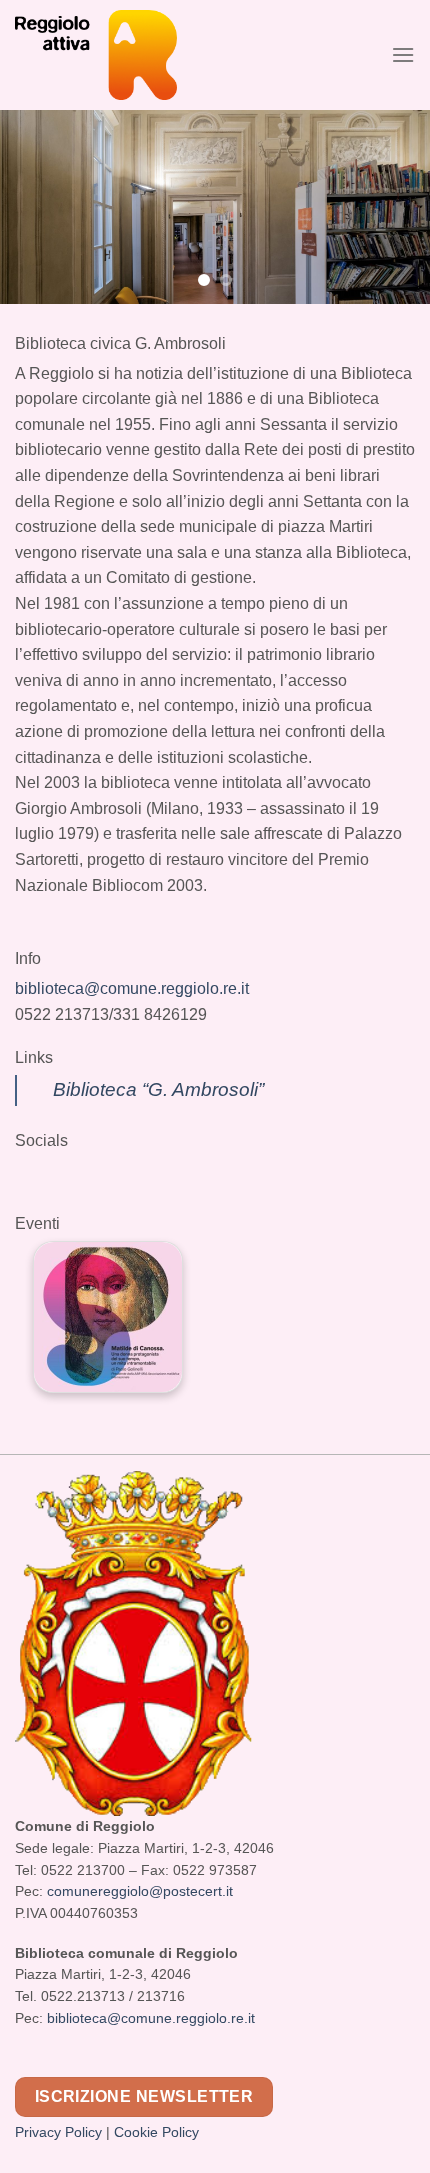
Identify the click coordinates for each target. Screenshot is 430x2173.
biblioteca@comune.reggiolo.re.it (132, 988)
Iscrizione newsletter (144, 2096)
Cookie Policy (156, 2132)
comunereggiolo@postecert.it (140, 1891)
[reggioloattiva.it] (135, 55)
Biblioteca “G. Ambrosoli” (158, 1089)
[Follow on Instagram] (58, 1215)
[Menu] (403, 54)
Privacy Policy (58, 2132)
